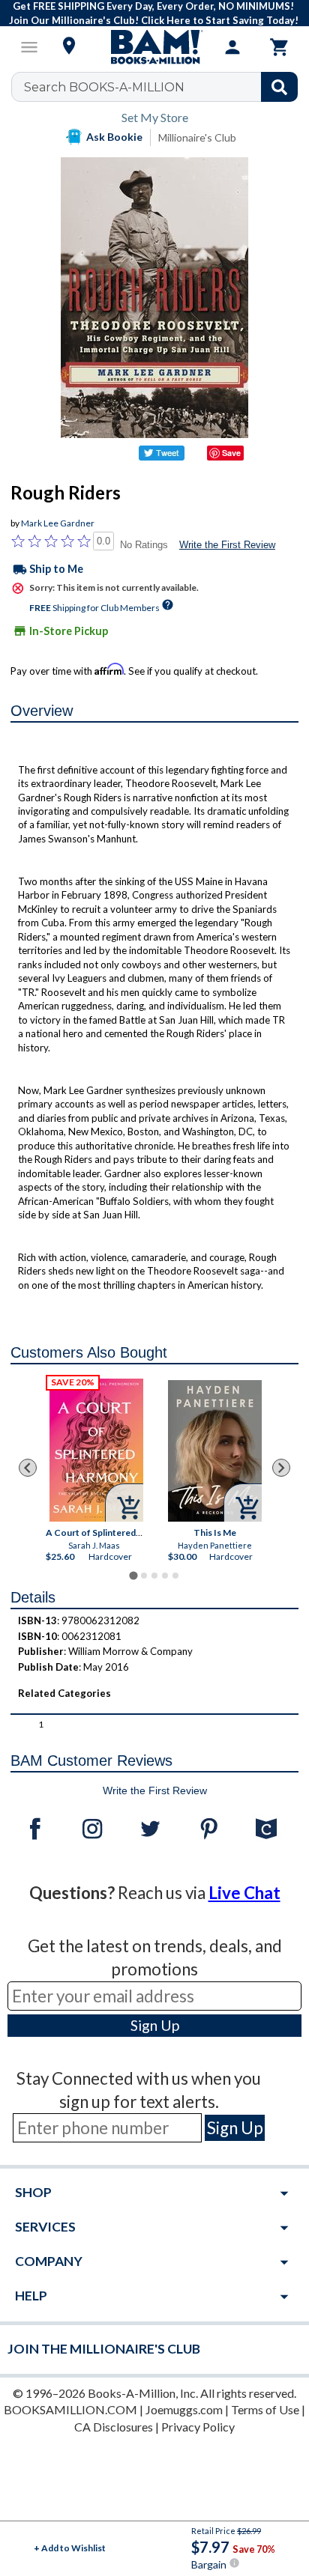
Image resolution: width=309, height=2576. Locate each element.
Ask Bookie (114, 137)
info (234, 2563)
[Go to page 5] (175, 1576)
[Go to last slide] (28, 1468)
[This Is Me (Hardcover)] (215, 1451)
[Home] (154, 47)
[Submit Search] (279, 87)
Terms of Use (265, 2409)
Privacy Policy (198, 2427)
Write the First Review (227, 545)
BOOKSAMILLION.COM (70, 2409)
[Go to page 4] (165, 1576)
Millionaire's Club (197, 137)
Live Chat (244, 1893)
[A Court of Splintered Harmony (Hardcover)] (96, 1450)
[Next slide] (281, 1468)
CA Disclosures (114, 2427)
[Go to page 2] (144, 1576)
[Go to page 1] (133, 1576)
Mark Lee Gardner (58, 523)
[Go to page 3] (154, 1576)
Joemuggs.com (184, 2409)
